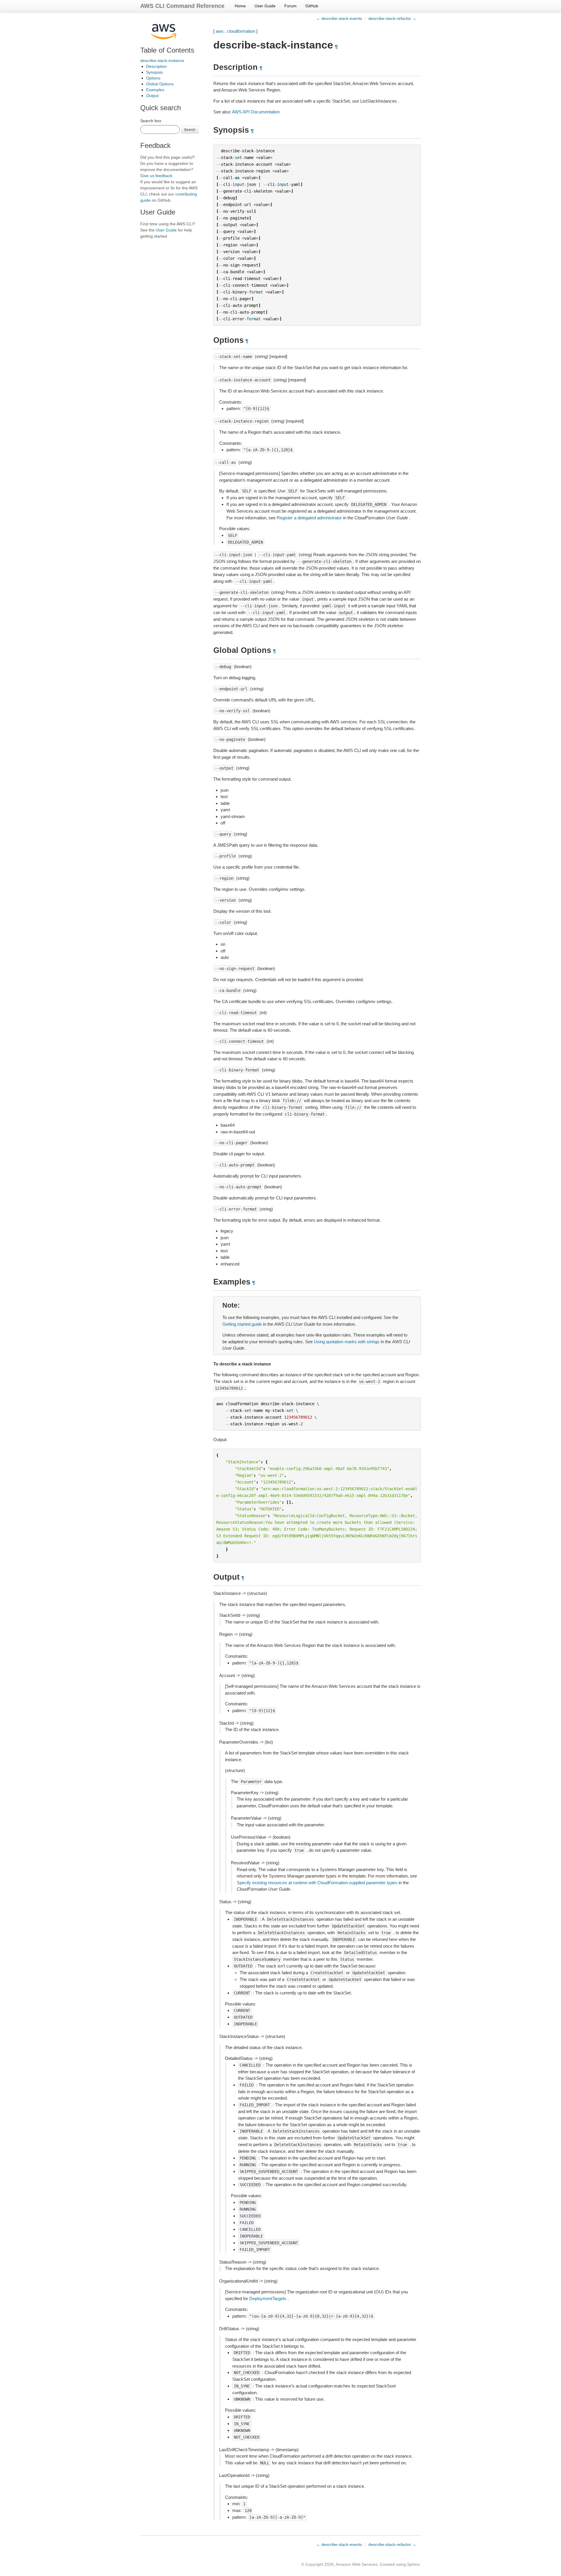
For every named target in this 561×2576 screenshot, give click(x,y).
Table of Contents (167, 50)
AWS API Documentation (256, 112)
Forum (290, 6)
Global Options (160, 84)
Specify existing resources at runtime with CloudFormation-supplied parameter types (317, 1883)
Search (190, 129)
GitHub (312, 6)
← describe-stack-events (339, 18)
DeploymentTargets (268, 2298)
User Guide (265, 6)
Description (156, 66)
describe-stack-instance (162, 60)
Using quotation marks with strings (347, 1342)
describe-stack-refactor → (392, 18)
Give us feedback (156, 176)
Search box (151, 121)
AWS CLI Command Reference (182, 6)
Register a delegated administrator (309, 518)
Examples (155, 90)
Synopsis (154, 72)
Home (240, 6)
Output (152, 96)
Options (153, 78)
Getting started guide (242, 1324)
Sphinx (413, 2564)
